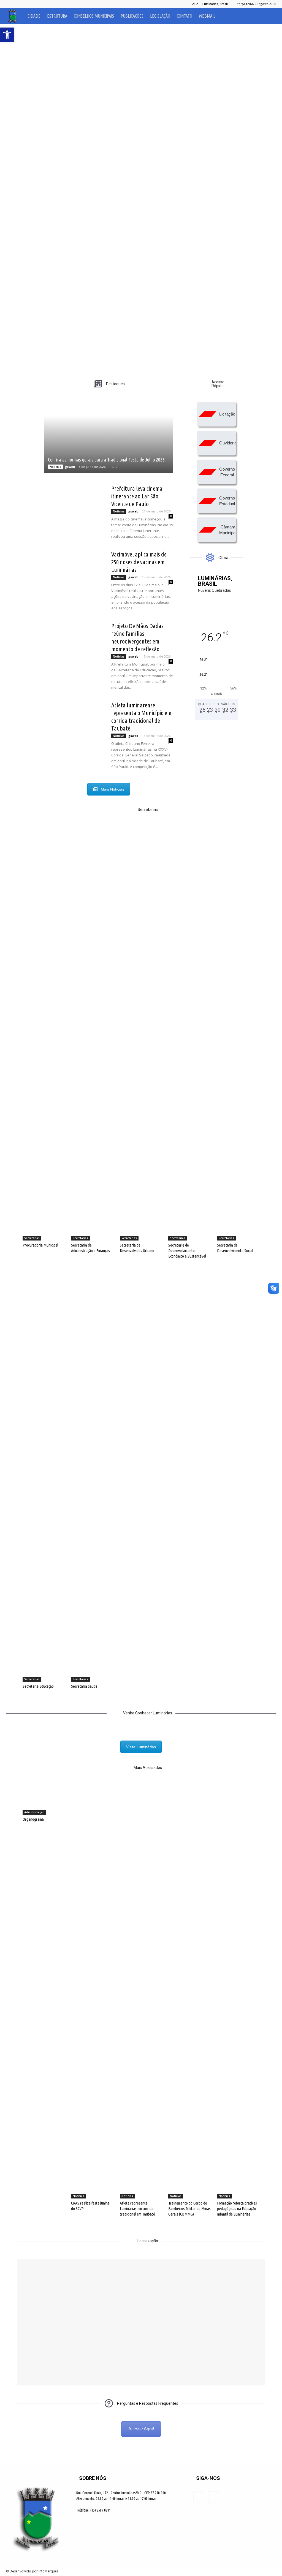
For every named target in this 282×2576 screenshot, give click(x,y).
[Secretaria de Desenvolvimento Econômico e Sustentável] (189, 1034)
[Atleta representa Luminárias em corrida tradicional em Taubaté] (141, 1992)
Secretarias (32, 1238)
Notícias (55, 467)
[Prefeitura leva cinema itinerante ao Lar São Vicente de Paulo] (74, 505)
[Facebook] (10, 4)
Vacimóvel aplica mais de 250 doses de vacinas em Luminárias (139, 562)
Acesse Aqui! (141, 2429)
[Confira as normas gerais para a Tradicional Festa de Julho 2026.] (109, 437)
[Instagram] (19, 4)
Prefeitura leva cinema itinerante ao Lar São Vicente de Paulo (137, 496)
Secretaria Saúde (84, 1686)
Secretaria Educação (38, 1686)
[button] (269, 16)
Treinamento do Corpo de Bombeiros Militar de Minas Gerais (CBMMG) (189, 2209)
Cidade (34, 16)
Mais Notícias (112, 789)
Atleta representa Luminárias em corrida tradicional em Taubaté (137, 2209)
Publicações (132, 16)
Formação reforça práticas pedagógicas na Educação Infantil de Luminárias (237, 2209)
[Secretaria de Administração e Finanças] (92, 1034)
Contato (185, 16)
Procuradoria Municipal (40, 1245)
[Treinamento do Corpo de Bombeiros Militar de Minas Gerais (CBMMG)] (189, 1992)
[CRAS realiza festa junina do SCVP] (92, 1992)
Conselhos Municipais (94, 16)
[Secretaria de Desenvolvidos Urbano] (141, 1034)
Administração (34, 1812)
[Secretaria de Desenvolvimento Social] (238, 1034)
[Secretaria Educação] (44, 1475)
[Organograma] (44, 1800)
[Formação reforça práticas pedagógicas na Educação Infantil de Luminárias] (238, 1992)
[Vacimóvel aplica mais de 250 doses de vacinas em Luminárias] (74, 571)
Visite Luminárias (141, 1747)
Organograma (33, 1819)
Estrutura (57, 16)
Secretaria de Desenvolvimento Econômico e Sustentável (187, 1251)
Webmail (207, 16)
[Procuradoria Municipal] (44, 1034)
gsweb (70, 467)
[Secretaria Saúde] (92, 1475)
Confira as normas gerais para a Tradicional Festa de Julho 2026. (107, 460)
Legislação (160, 16)
